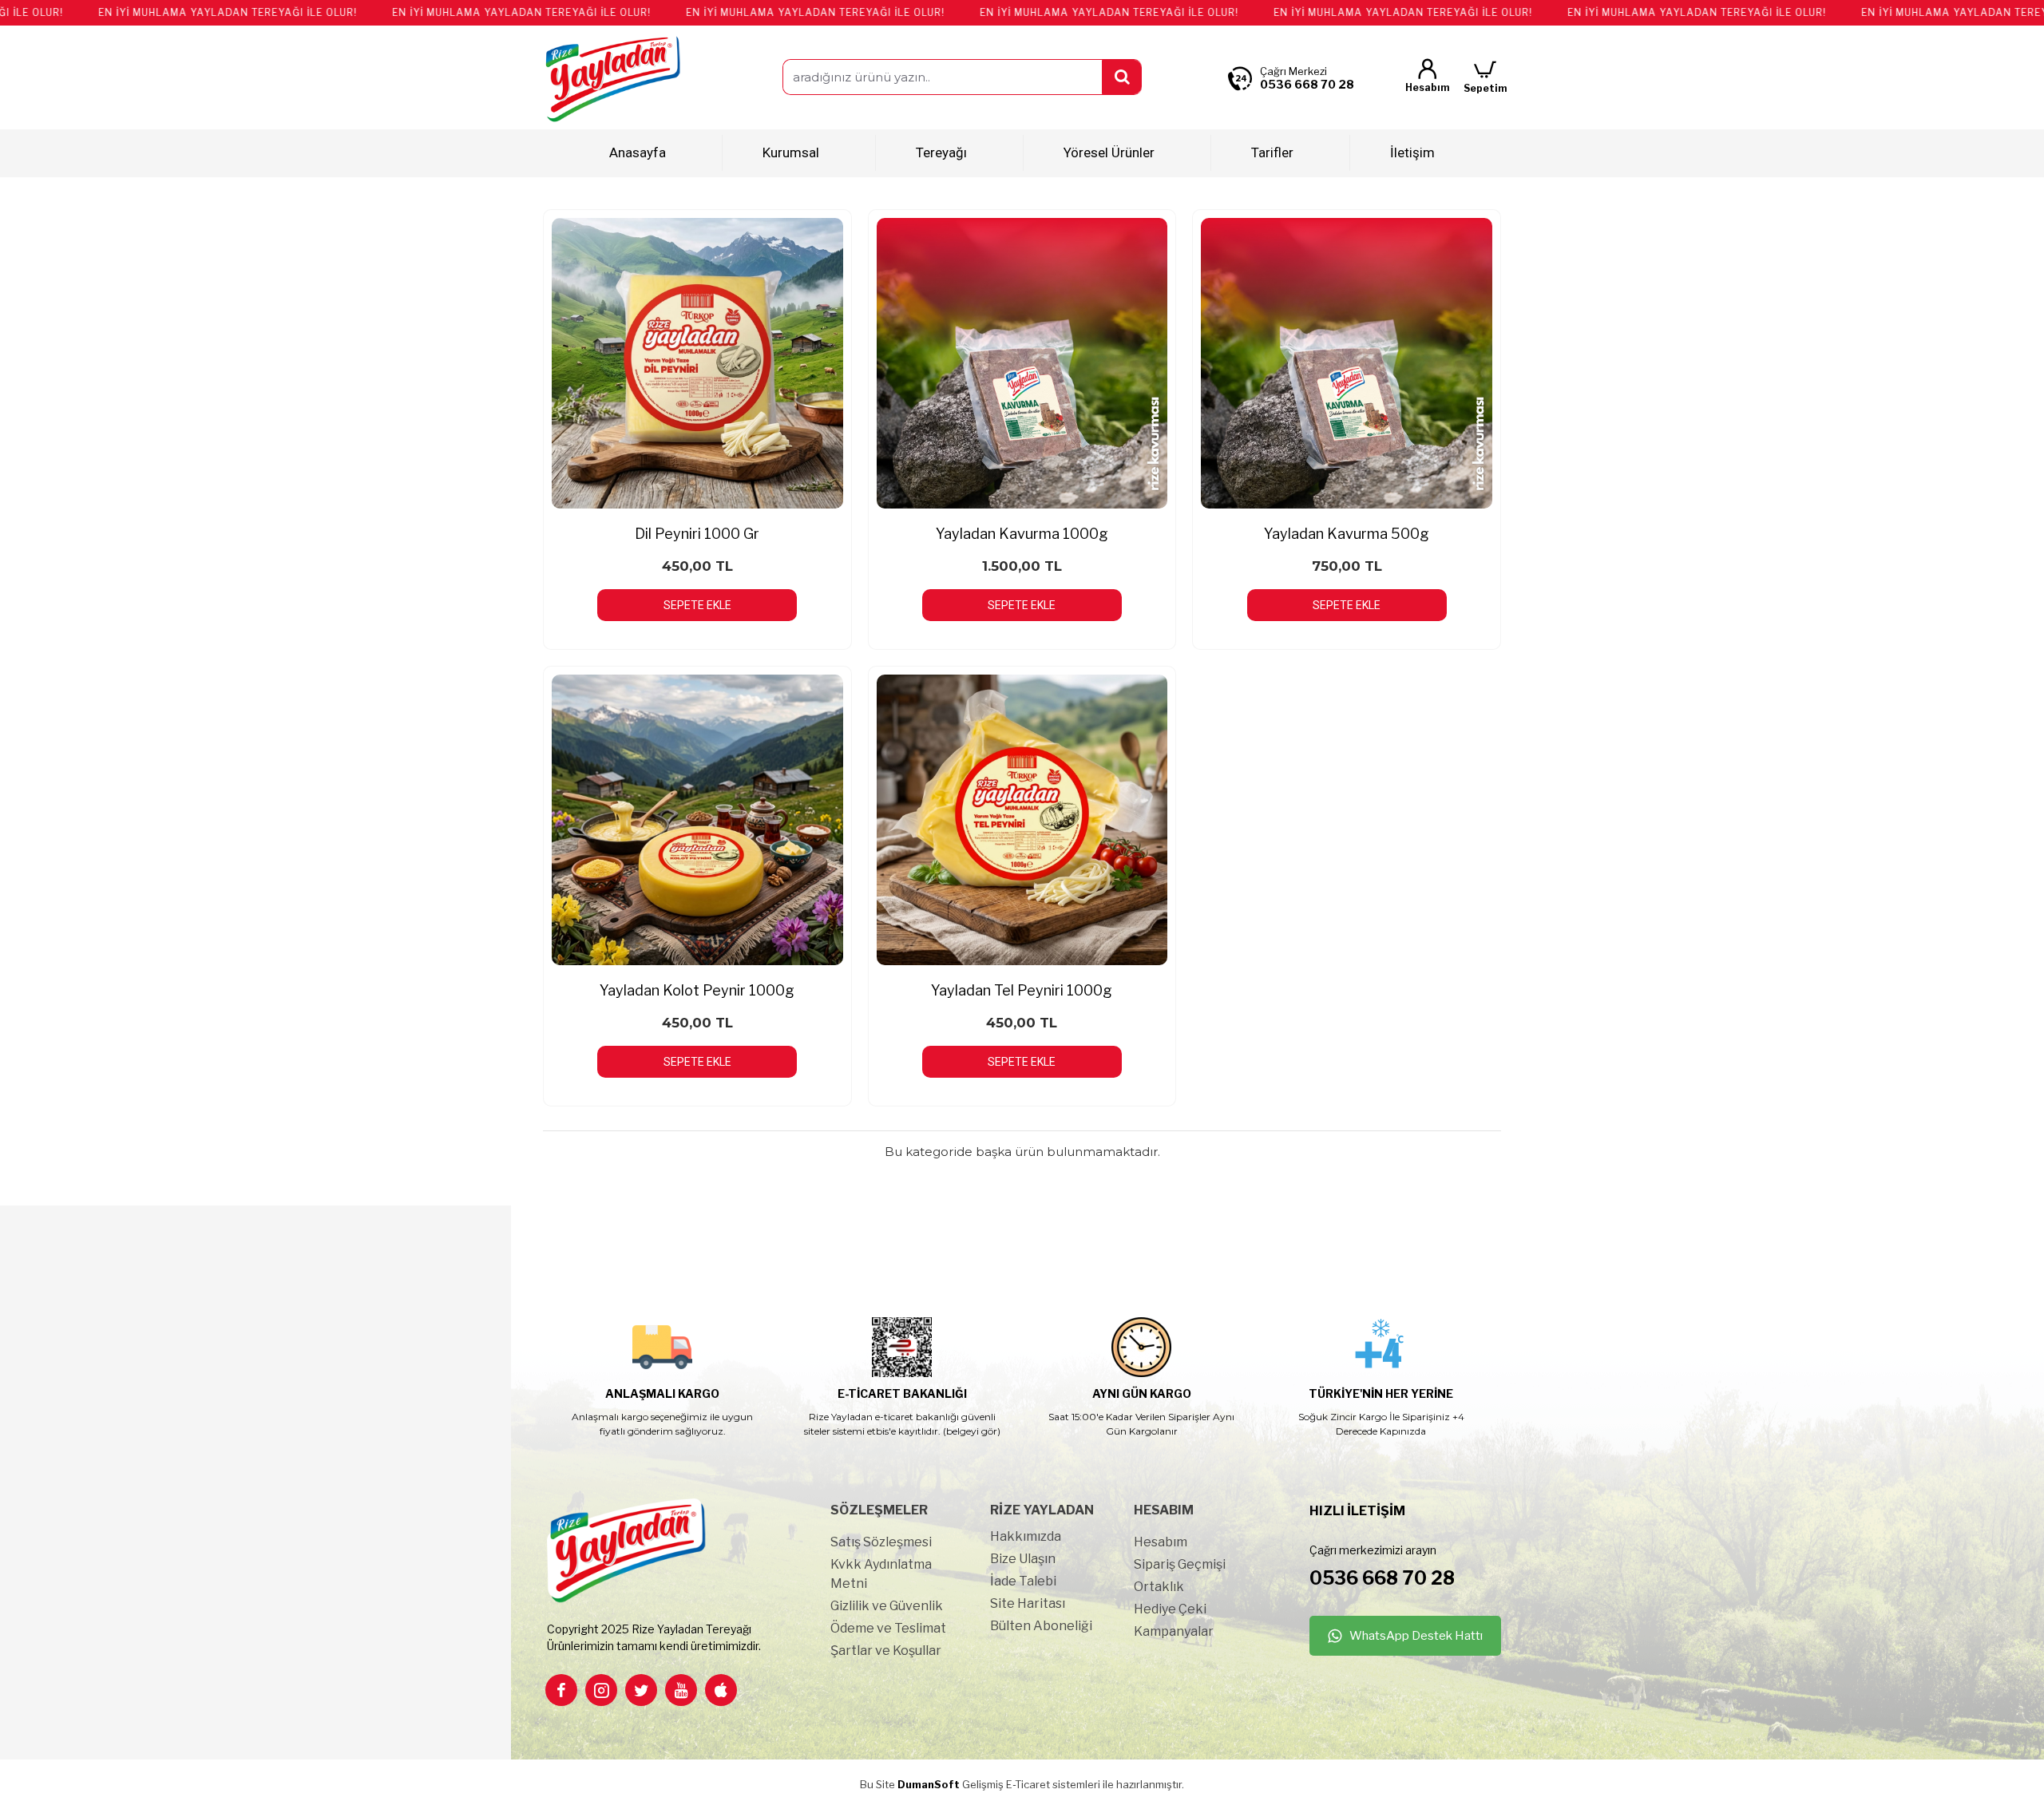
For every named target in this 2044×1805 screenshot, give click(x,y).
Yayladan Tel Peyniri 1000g (1022, 990)
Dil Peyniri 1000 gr (697, 534)
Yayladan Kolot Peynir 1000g (697, 990)
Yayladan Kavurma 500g (1347, 534)
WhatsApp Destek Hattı (1416, 1636)
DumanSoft (929, 1784)
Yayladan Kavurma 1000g (1022, 534)
